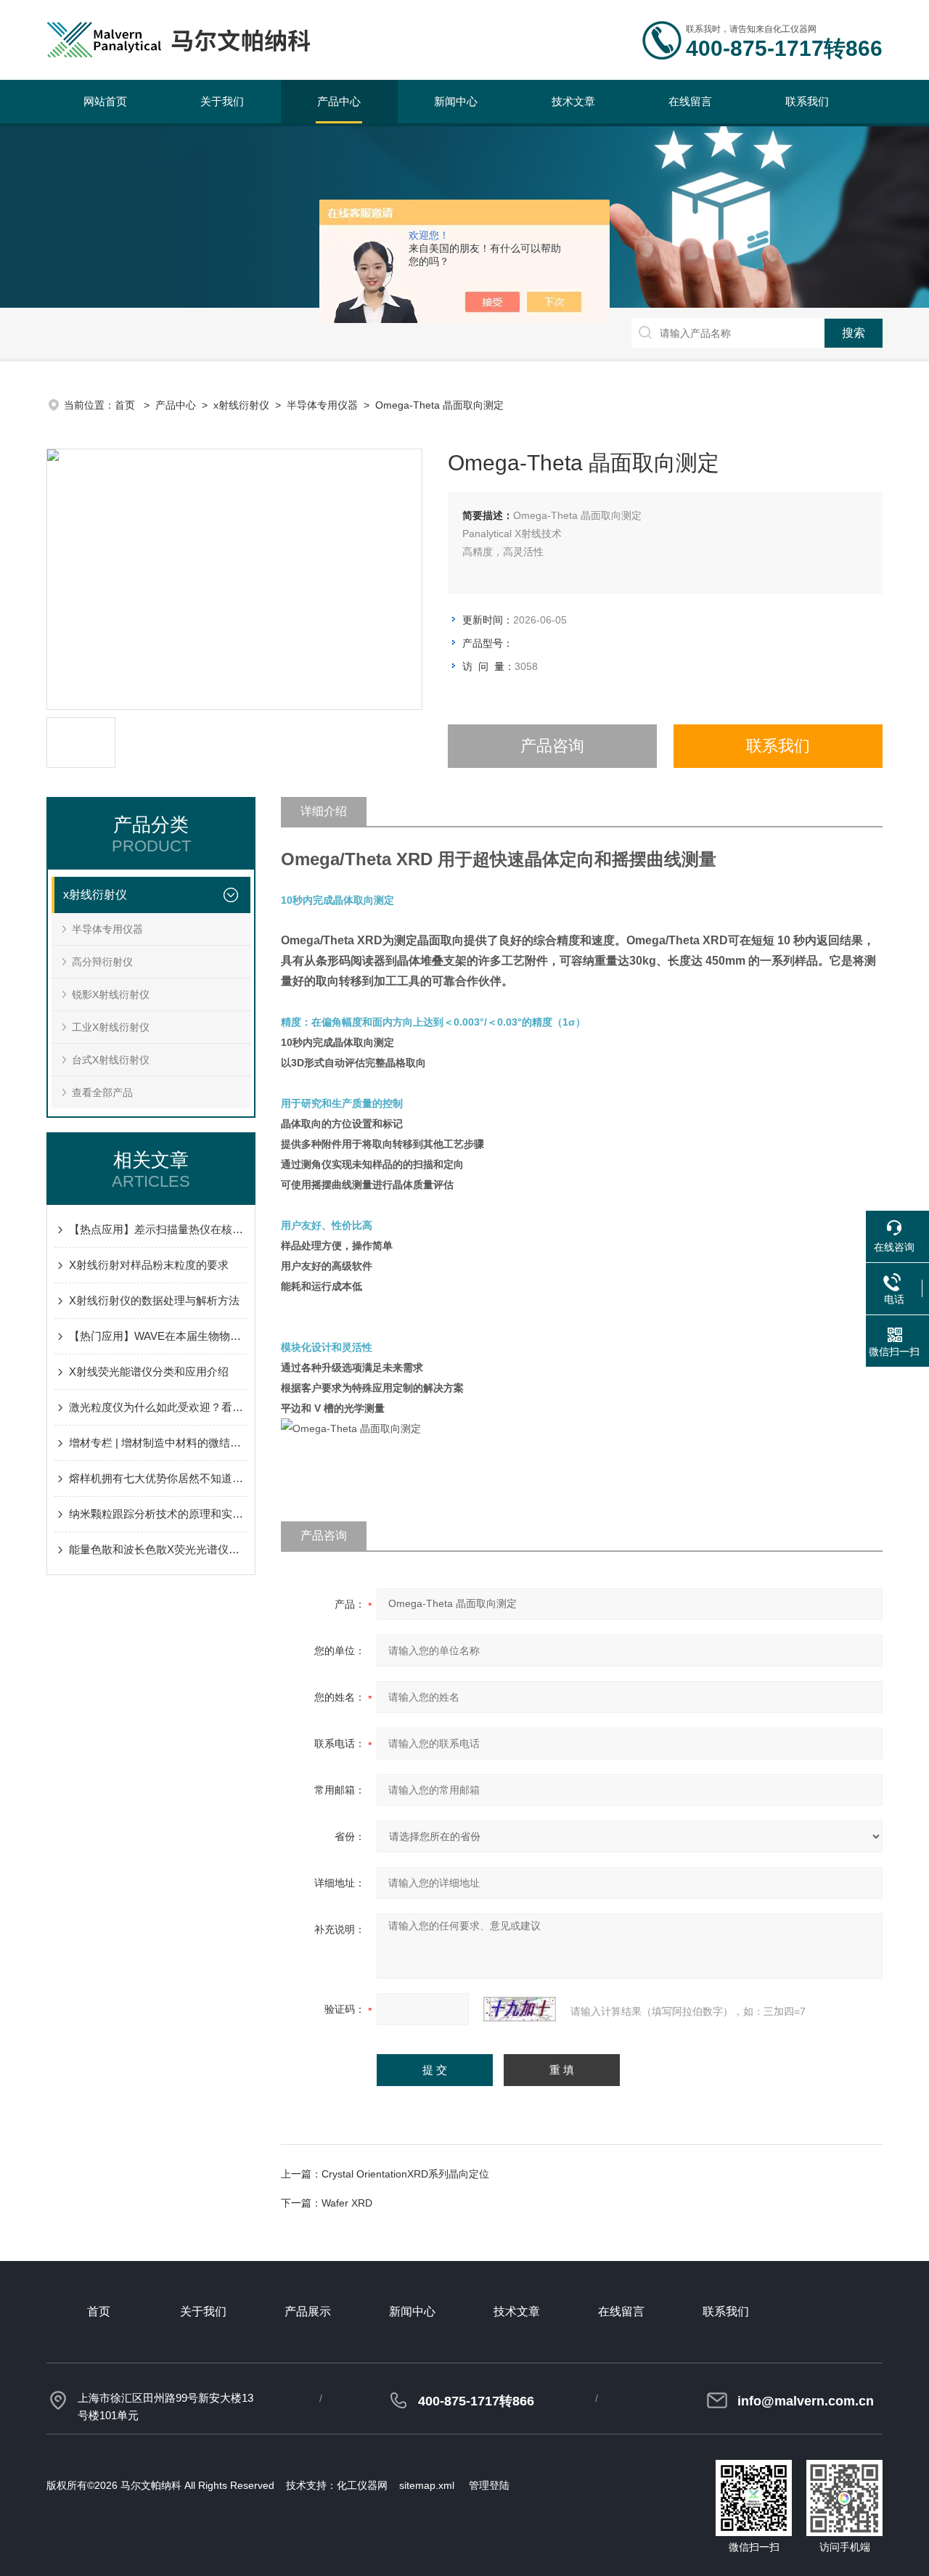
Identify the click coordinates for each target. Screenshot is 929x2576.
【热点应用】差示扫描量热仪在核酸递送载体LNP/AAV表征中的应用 (158, 1229)
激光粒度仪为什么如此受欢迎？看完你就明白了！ (158, 1407)
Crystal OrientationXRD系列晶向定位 (405, 2174)
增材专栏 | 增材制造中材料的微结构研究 (158, 1443)
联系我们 (807, 101)
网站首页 (105, 101)
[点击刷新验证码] (520, 2009)
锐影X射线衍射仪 (111, 994)
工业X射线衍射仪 (111, 1027)
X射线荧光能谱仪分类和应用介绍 (149, 1371)
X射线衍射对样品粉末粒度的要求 (149, 1265)
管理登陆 (489, 2485)
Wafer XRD (347, 2203)
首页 (126, 405)
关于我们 (222, 101)
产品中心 (339, 101)
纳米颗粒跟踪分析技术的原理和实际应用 (158, 1514)
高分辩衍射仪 (102, 962)
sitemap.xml (427, 2485)
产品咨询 (552, 746)
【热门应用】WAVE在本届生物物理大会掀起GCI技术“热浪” (158, 1336)
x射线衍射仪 (241, 405)
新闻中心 (456, 101)
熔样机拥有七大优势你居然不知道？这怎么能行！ (158, 1478)
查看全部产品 (102, 1092)
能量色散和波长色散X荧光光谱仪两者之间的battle (158, 1549)
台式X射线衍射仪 (111, 1060)
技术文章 (573, 101)
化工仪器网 (362, 2485)
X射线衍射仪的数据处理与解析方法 (154, 1300)
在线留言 (690, 101)
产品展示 (308, 2311)
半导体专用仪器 (322, 405)
